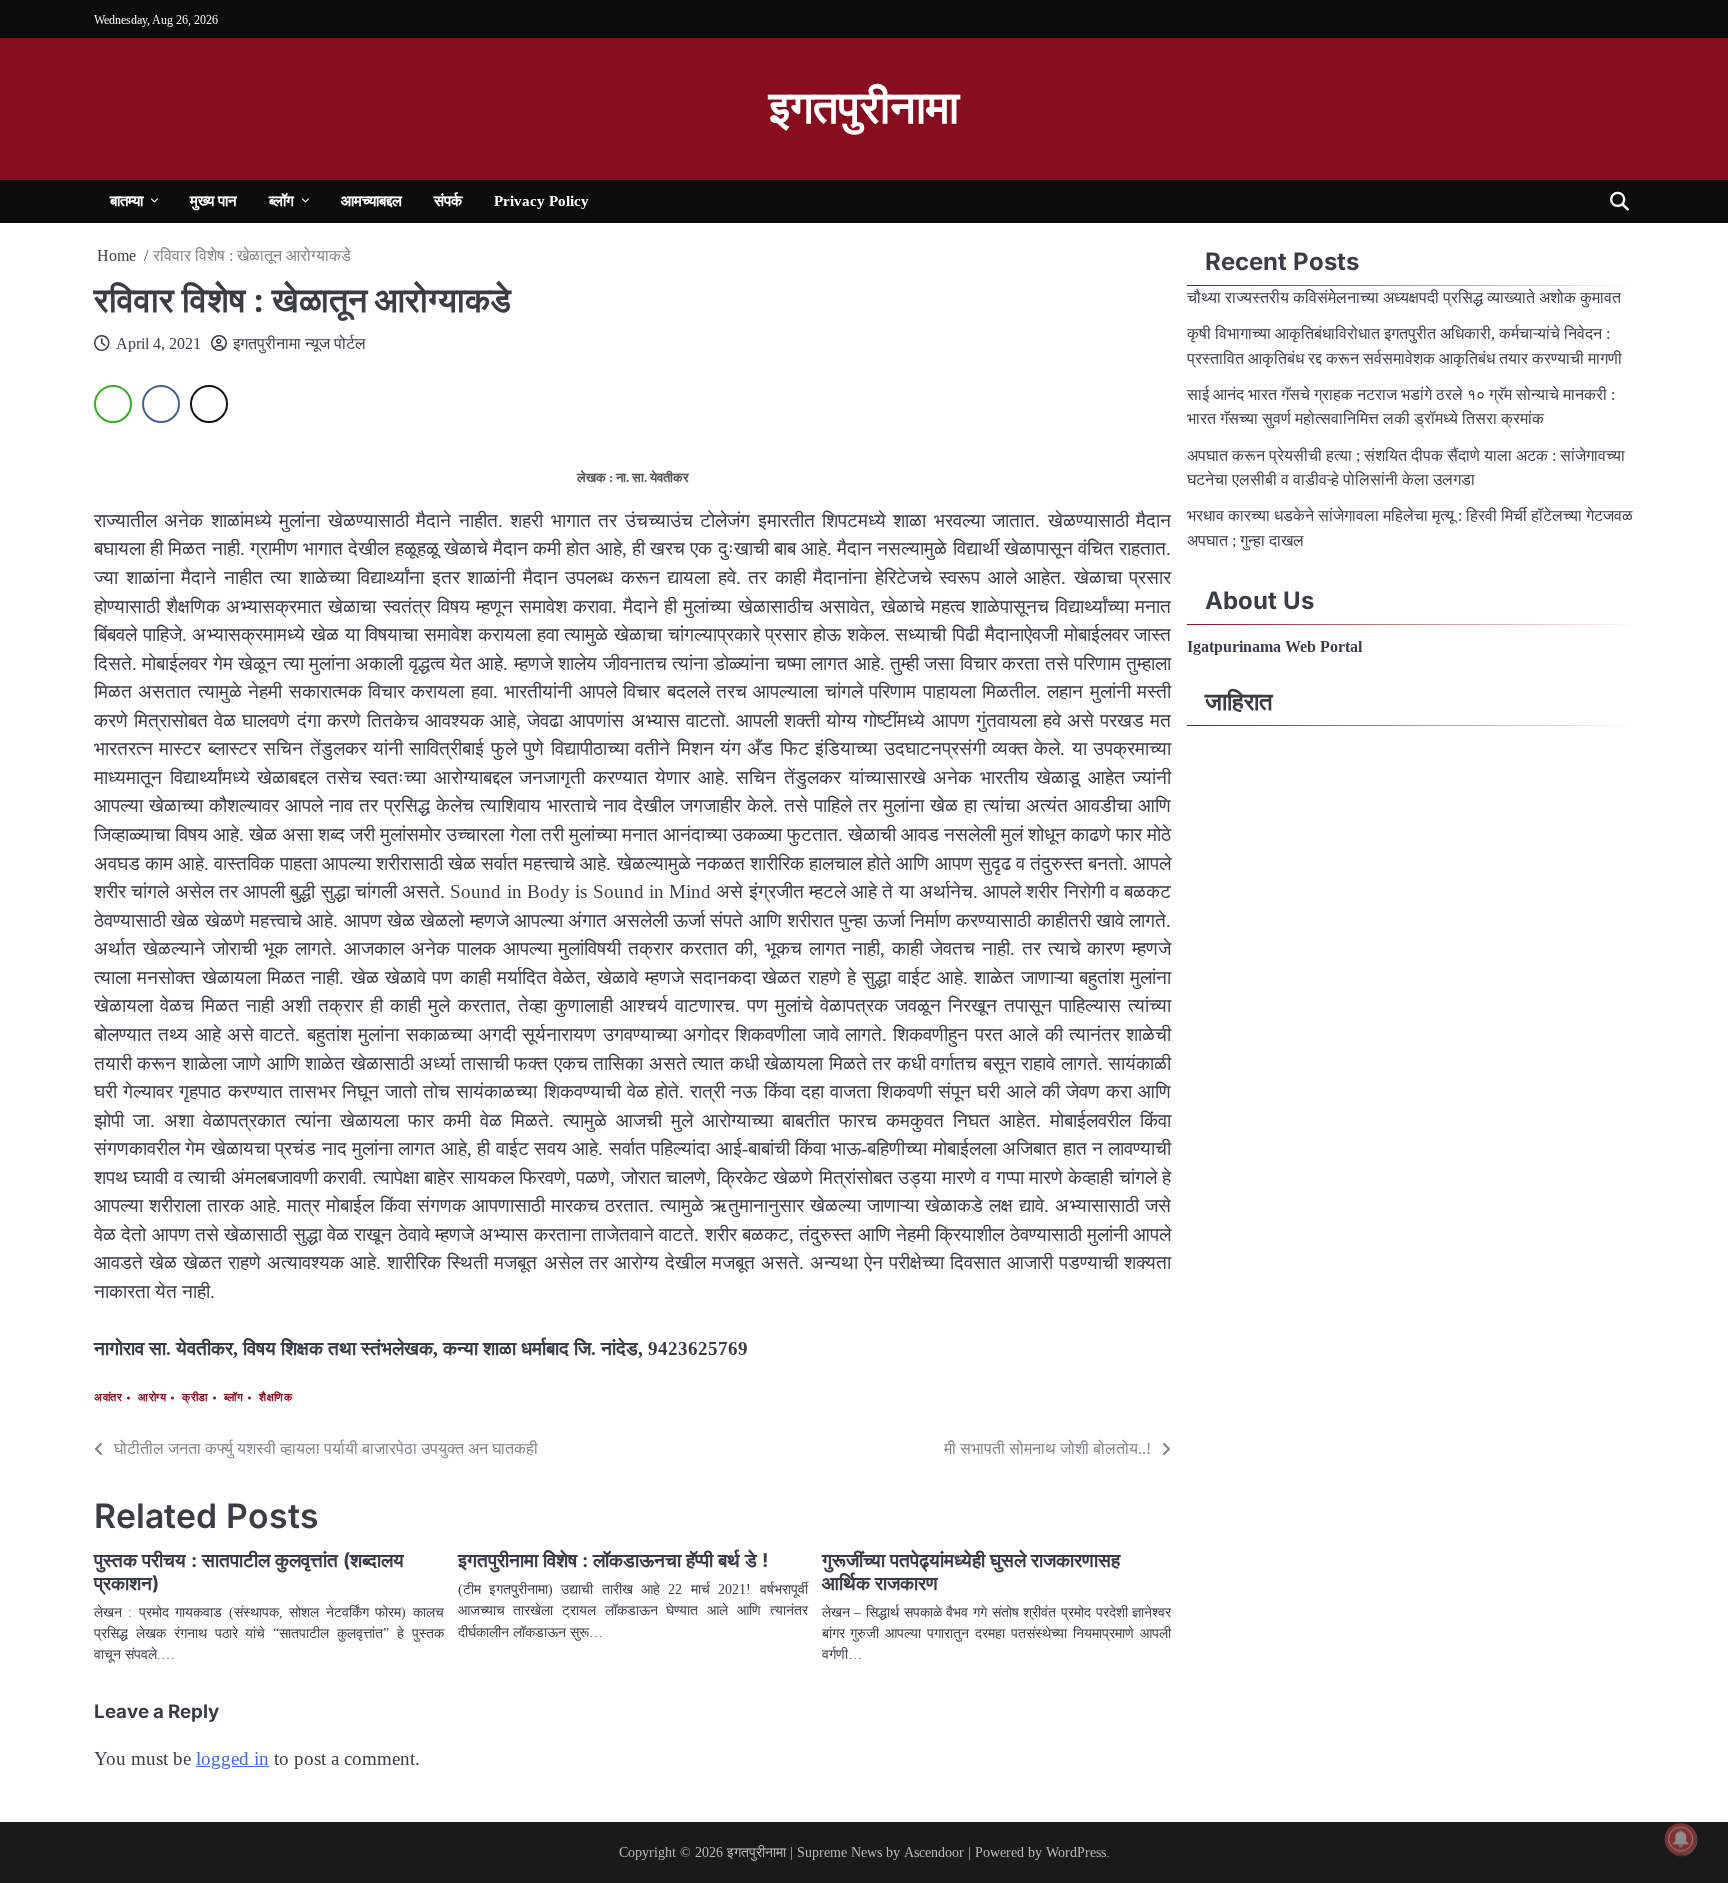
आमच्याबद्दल (371, 200)
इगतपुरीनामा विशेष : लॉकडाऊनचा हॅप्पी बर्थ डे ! (613, 1560)
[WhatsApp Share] (113, 404)
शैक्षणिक (275, 1397)
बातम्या (126, 200)
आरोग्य (152, 1397)
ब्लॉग (281, 200)
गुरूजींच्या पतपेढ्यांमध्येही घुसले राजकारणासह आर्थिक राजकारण (971, 1572)
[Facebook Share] (161, 404)
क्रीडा (195, 1397)
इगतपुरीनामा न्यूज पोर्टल (299, 343)
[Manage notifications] (1681, 1839)
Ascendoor (934, 1852)
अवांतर (108, 1397)
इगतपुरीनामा (864, 108)
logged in (232, 1758)
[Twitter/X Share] (209, 404)
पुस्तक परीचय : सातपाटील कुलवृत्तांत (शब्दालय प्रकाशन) (249, 1572)
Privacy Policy (541, 200)
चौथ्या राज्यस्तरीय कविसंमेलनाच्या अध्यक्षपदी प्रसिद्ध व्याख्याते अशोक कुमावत (1406, 298)
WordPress (1076, 1852)
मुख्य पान (213, 200)
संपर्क (448, 200)
